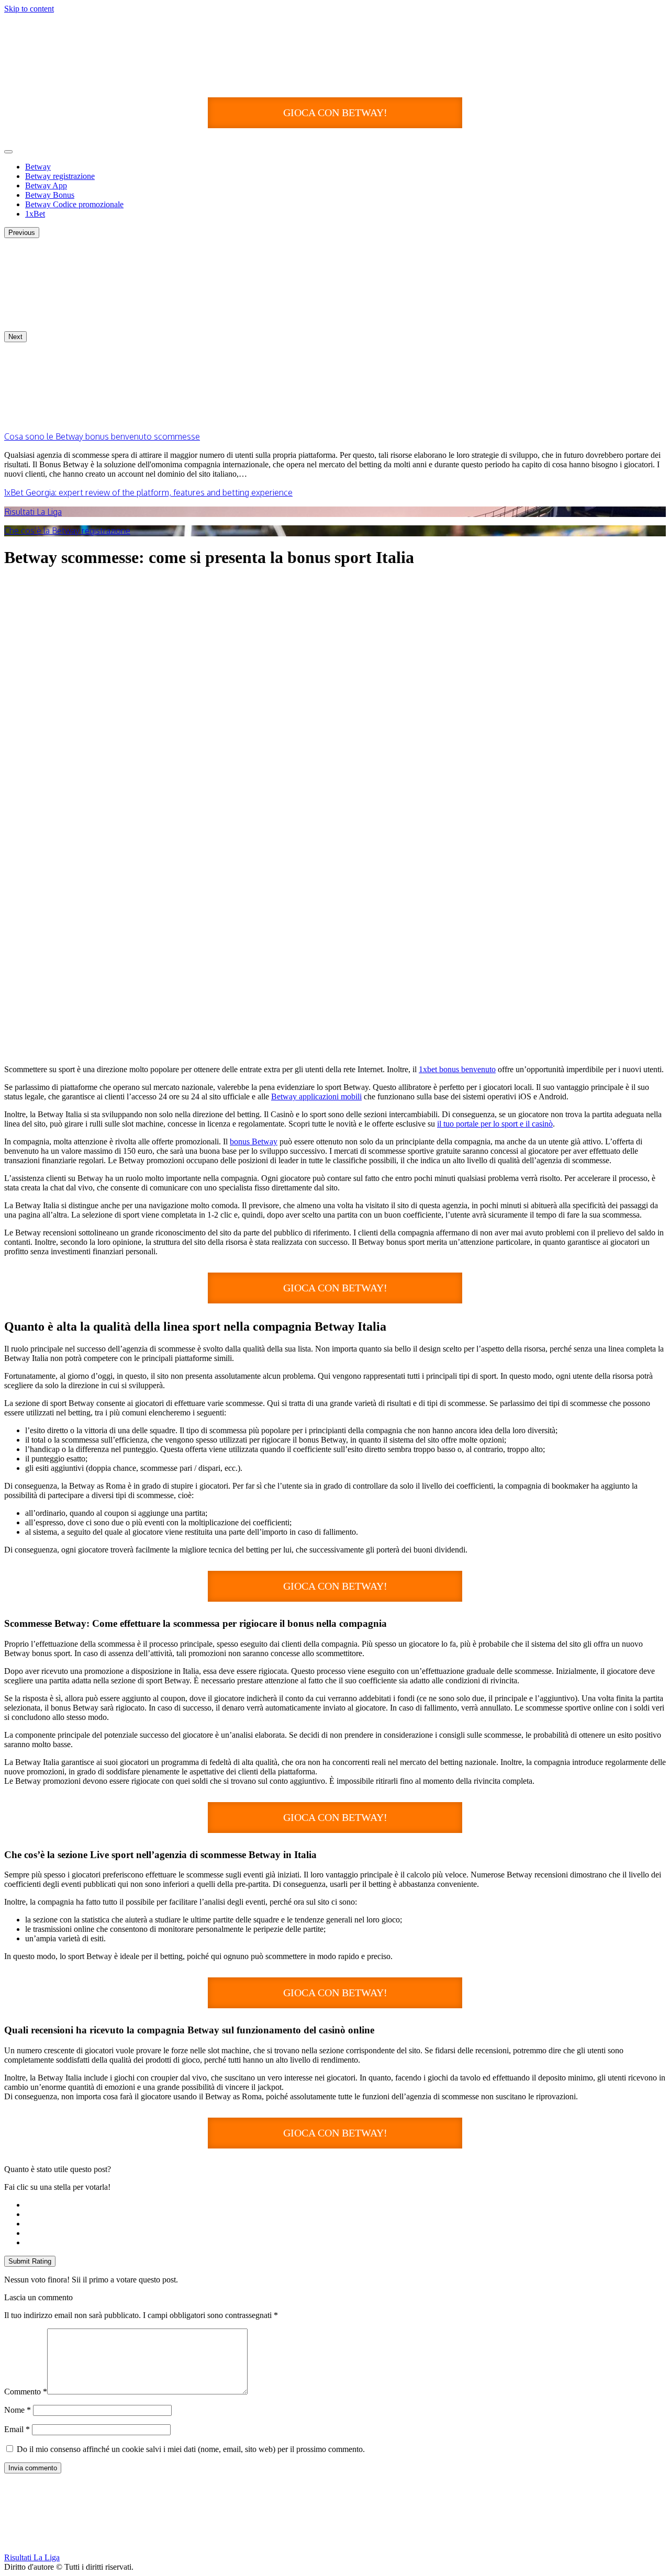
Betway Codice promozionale (74, 204)
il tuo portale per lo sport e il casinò (495, 1124)
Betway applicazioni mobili (316, 1096)
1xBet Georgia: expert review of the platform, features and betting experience (148, 492)
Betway (38, 167)
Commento (26, 2392)
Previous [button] (22, 233)
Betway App (46, 185)
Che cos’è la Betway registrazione (67, 531)
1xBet (35, 214)
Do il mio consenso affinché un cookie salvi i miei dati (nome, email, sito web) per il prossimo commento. (191, 2449)
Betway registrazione (60, 176)
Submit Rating (30, 2261)
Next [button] (15, 337)
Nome (18, 2410)
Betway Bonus (50, 195)
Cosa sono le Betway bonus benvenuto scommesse (102, 436)
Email (17, 2429)
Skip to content (29, 9)
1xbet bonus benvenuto (457, 1069)
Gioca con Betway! (335, 113)
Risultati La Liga (33, 512)
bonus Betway (254, 1141)
